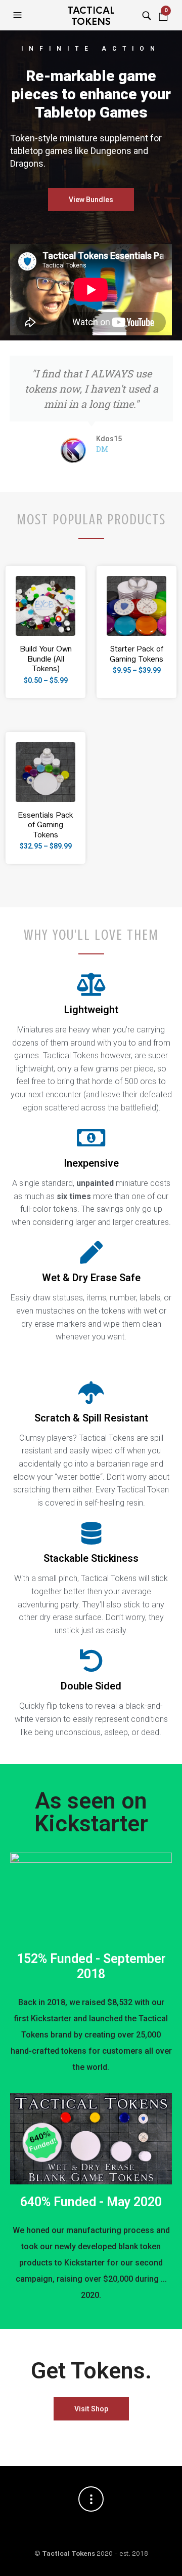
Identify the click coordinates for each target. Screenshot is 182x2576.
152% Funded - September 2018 (91, 1966)
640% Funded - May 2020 (91, 2202)
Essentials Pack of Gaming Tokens (45, 825)
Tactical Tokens (91, 16)
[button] (19, 15)
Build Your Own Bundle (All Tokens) (46, 659)
